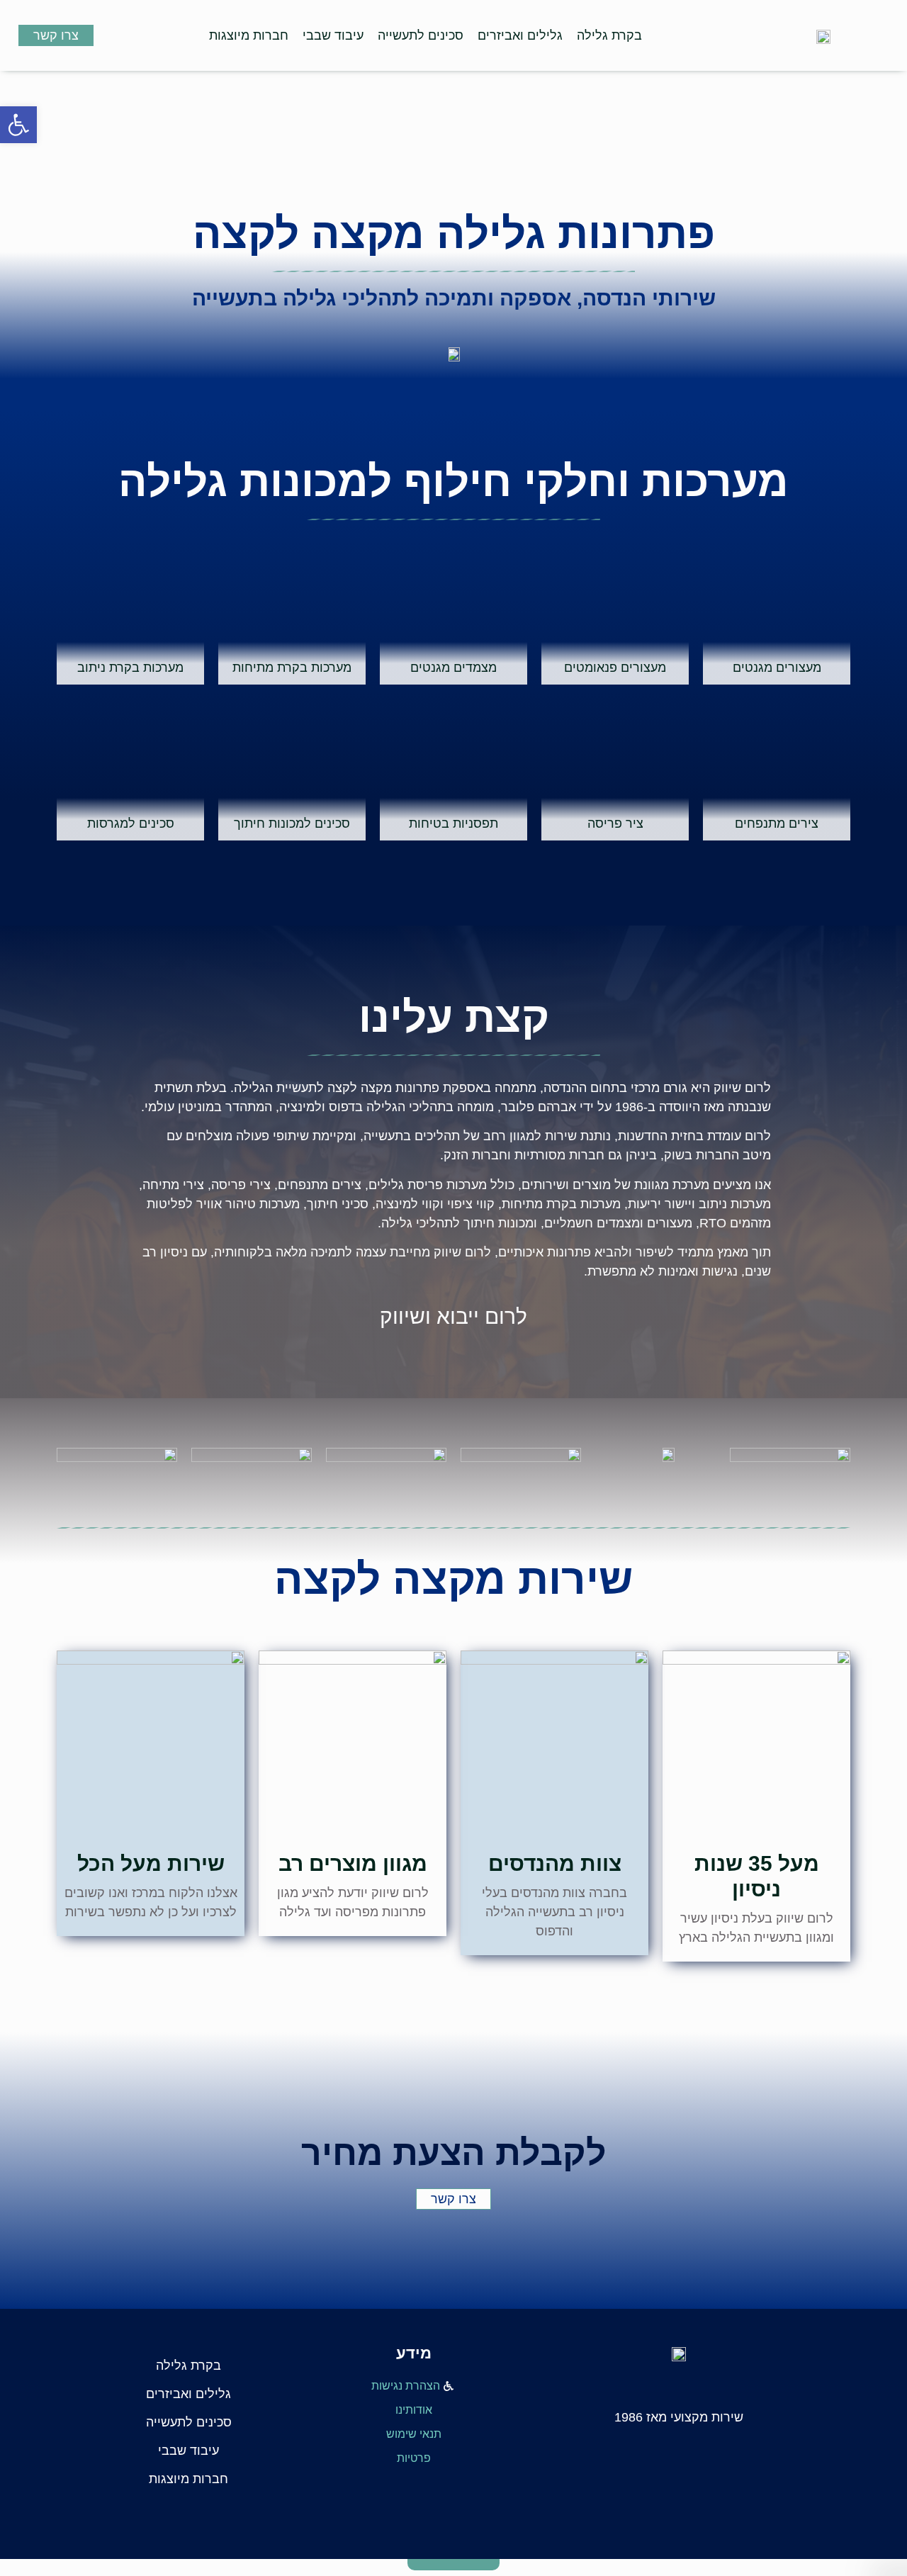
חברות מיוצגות (249, 35)
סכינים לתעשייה (421, 35)
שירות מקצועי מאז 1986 (679, 2417)
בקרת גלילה (609, 35)
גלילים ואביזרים (520, 35)
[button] (18, 125)
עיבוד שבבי (333, 35)
